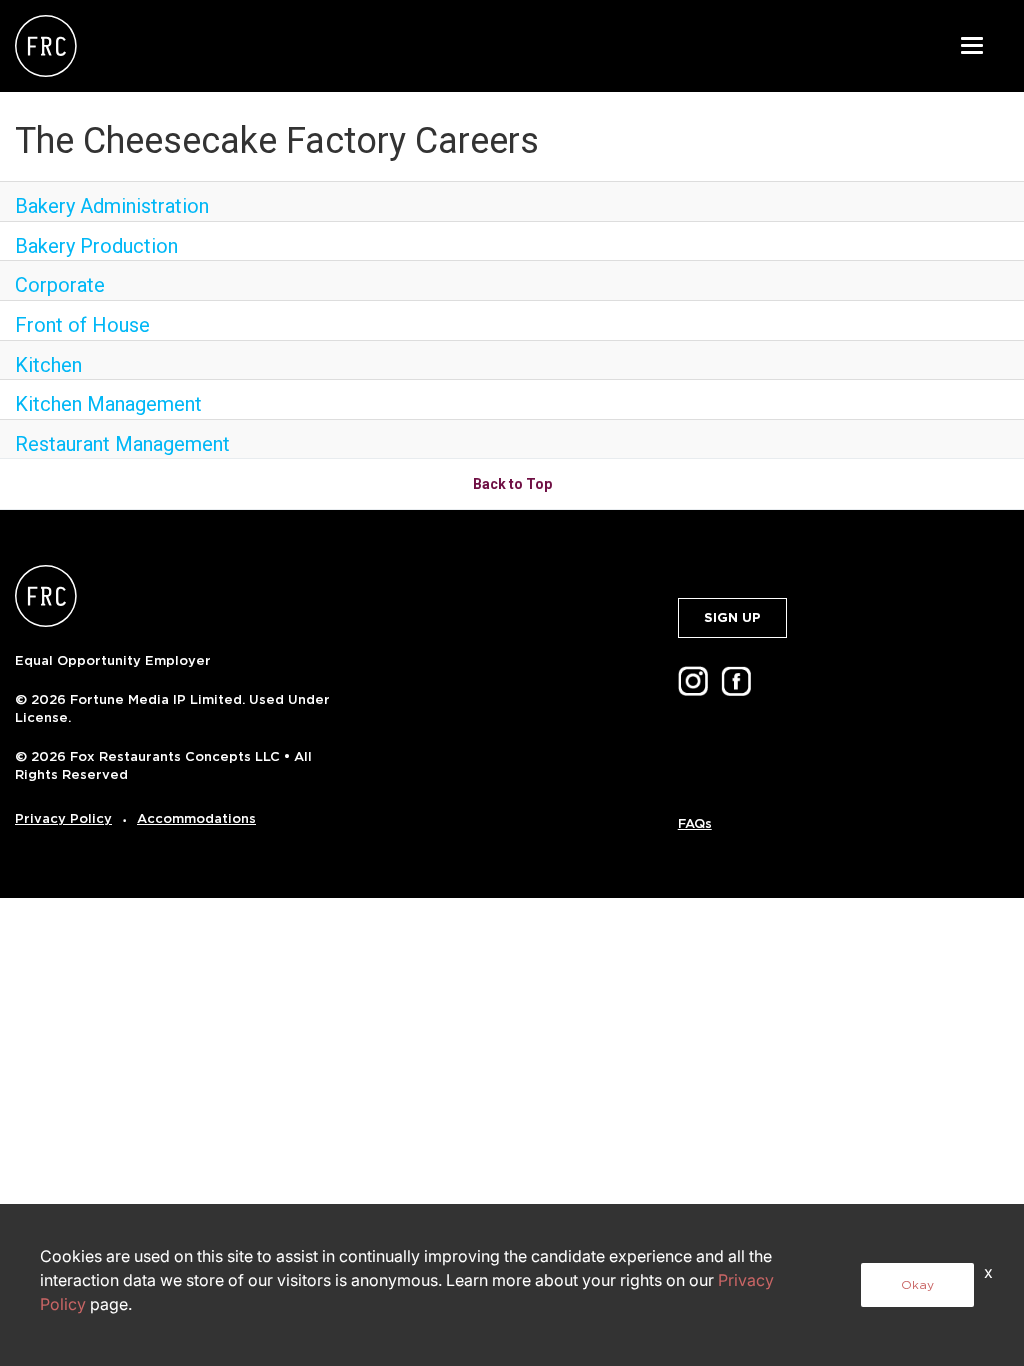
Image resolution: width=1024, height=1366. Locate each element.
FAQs (695, 823)
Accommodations (196, 818)
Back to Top (512, 484)
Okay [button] (917, 1284)
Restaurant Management (122, 444)
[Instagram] (697, 680)
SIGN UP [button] (732, 617)
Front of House (82, 325)
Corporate (60, 285)
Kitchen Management (108, 404)
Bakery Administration (112, 206)
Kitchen (48, 365)
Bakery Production (96, 246)
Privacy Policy (63, 818)
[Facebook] (740, 680)
